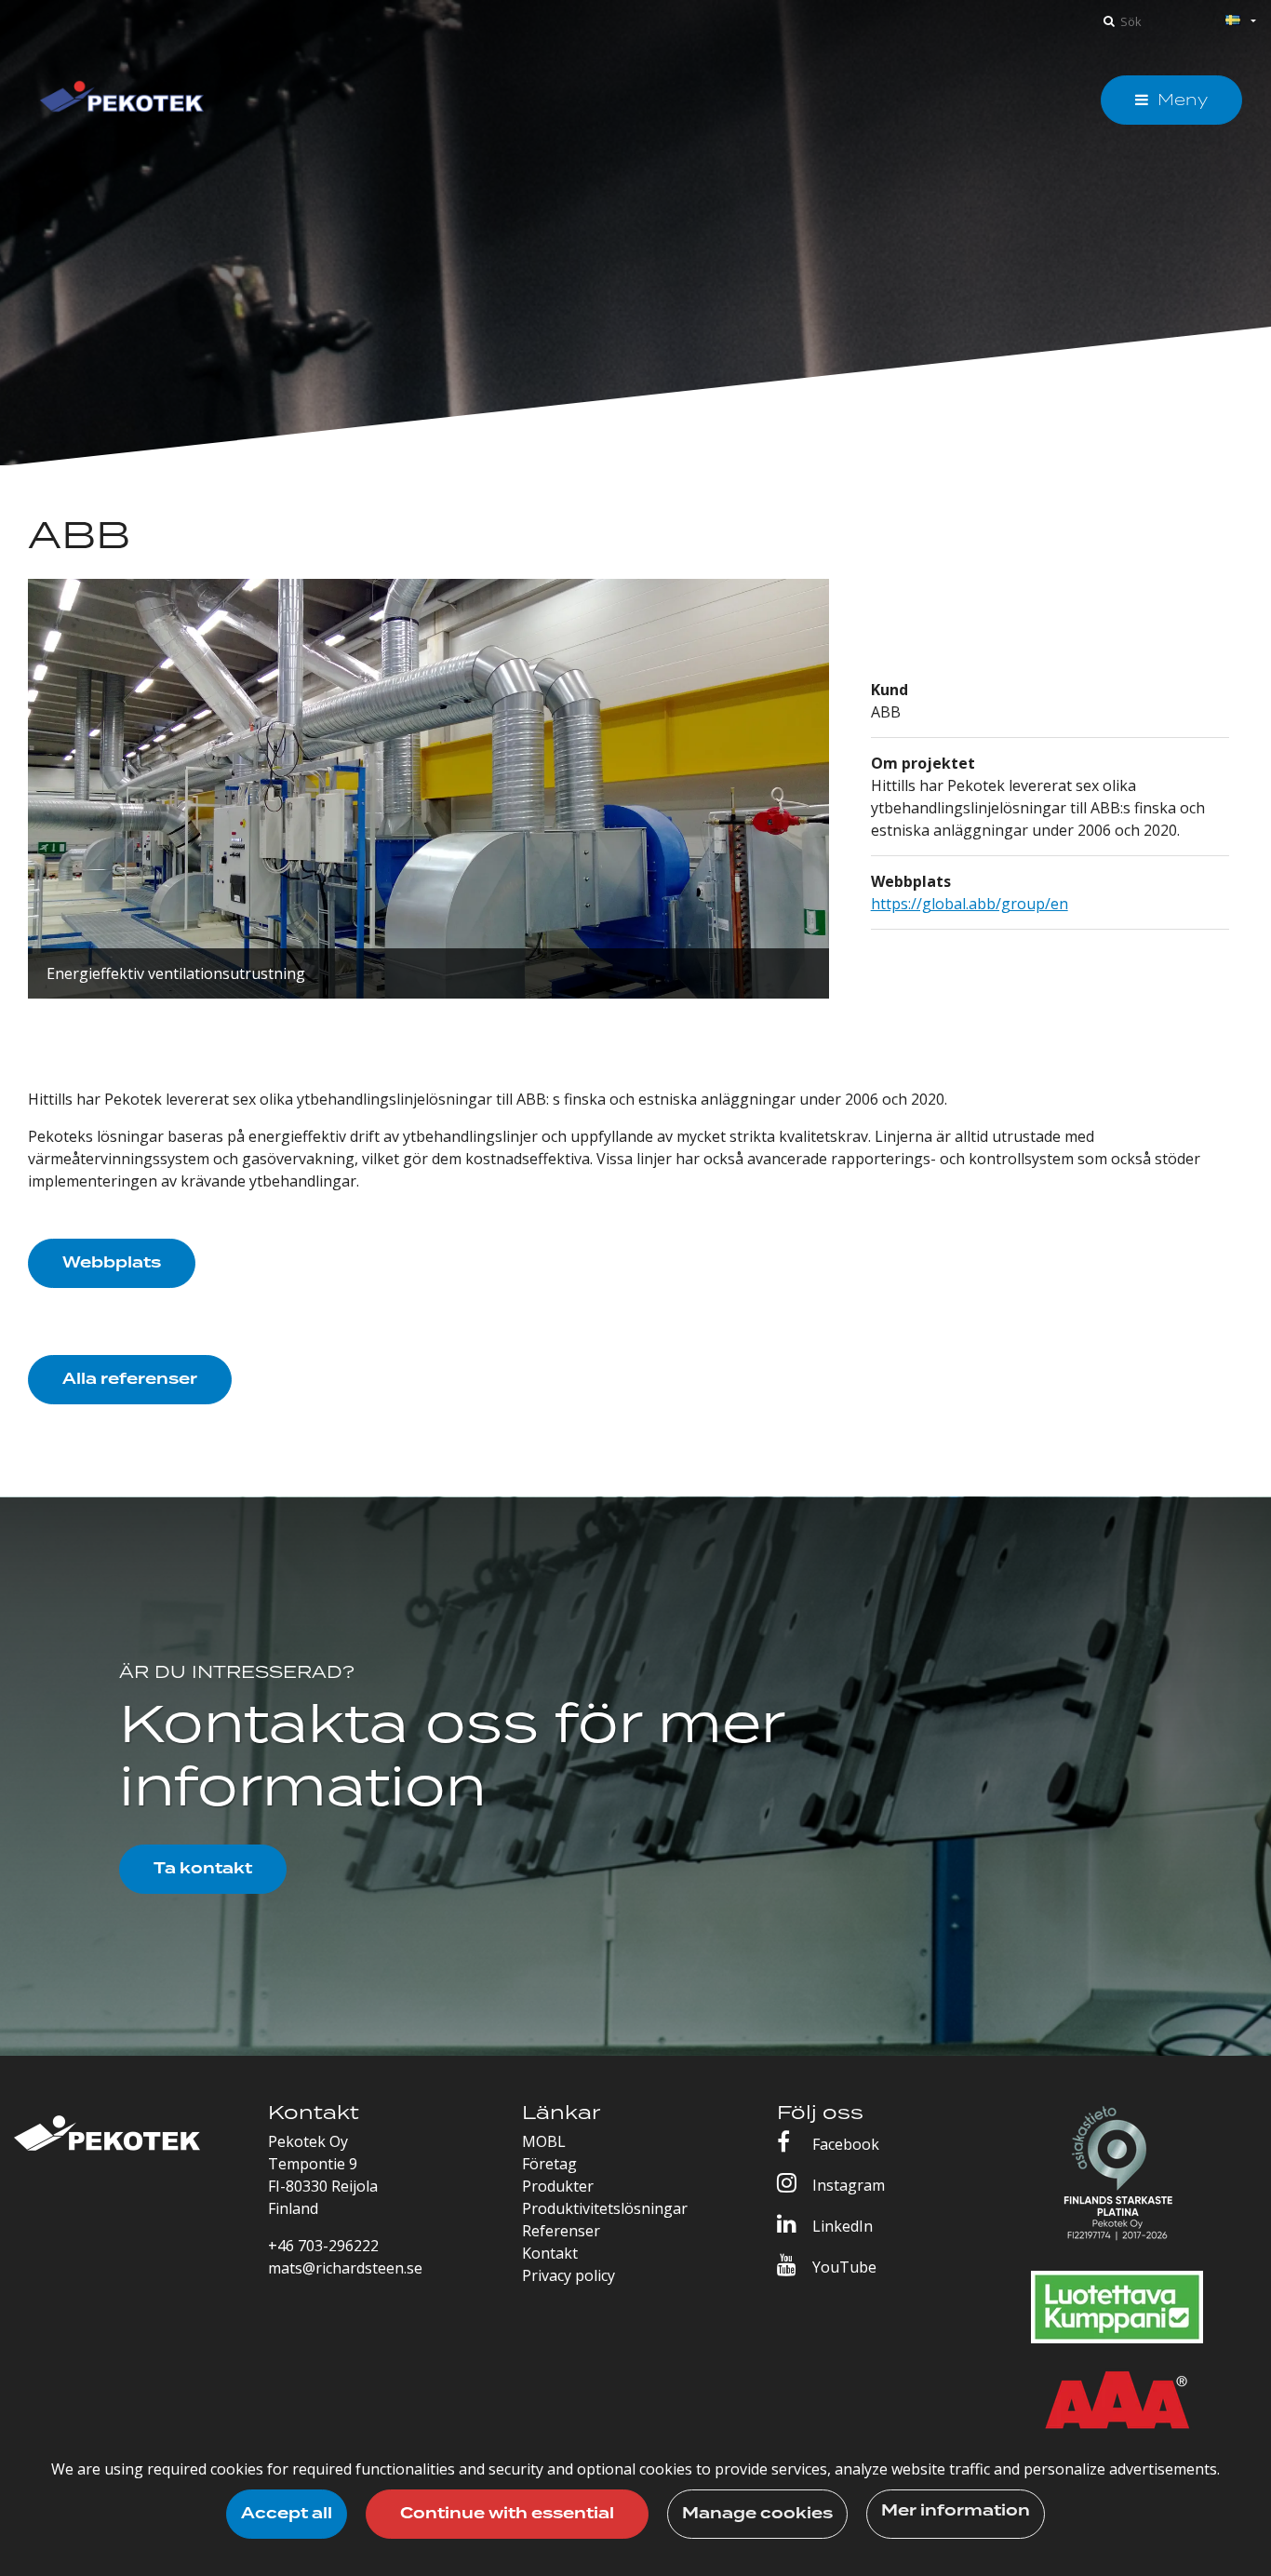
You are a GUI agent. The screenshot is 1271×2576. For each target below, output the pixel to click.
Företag (549, 2164)
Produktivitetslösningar (605, 2208)
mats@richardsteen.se (345, 2268)
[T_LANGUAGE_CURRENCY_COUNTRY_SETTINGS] (1219, 22)
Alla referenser (130, 1379)
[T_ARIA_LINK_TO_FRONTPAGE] (122, 100)
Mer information (956, 2511)
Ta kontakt (203, 1869)
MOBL (544, 2141)
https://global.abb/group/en (970, 904)
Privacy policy (569, 2275)
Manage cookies (757, 2514)
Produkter (558, 2186)
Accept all (287, 2514)
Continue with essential (507, 2514)
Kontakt (550, 2253)
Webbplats (112, 1263)
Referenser (561, 2231)
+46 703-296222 (323, 2246)
